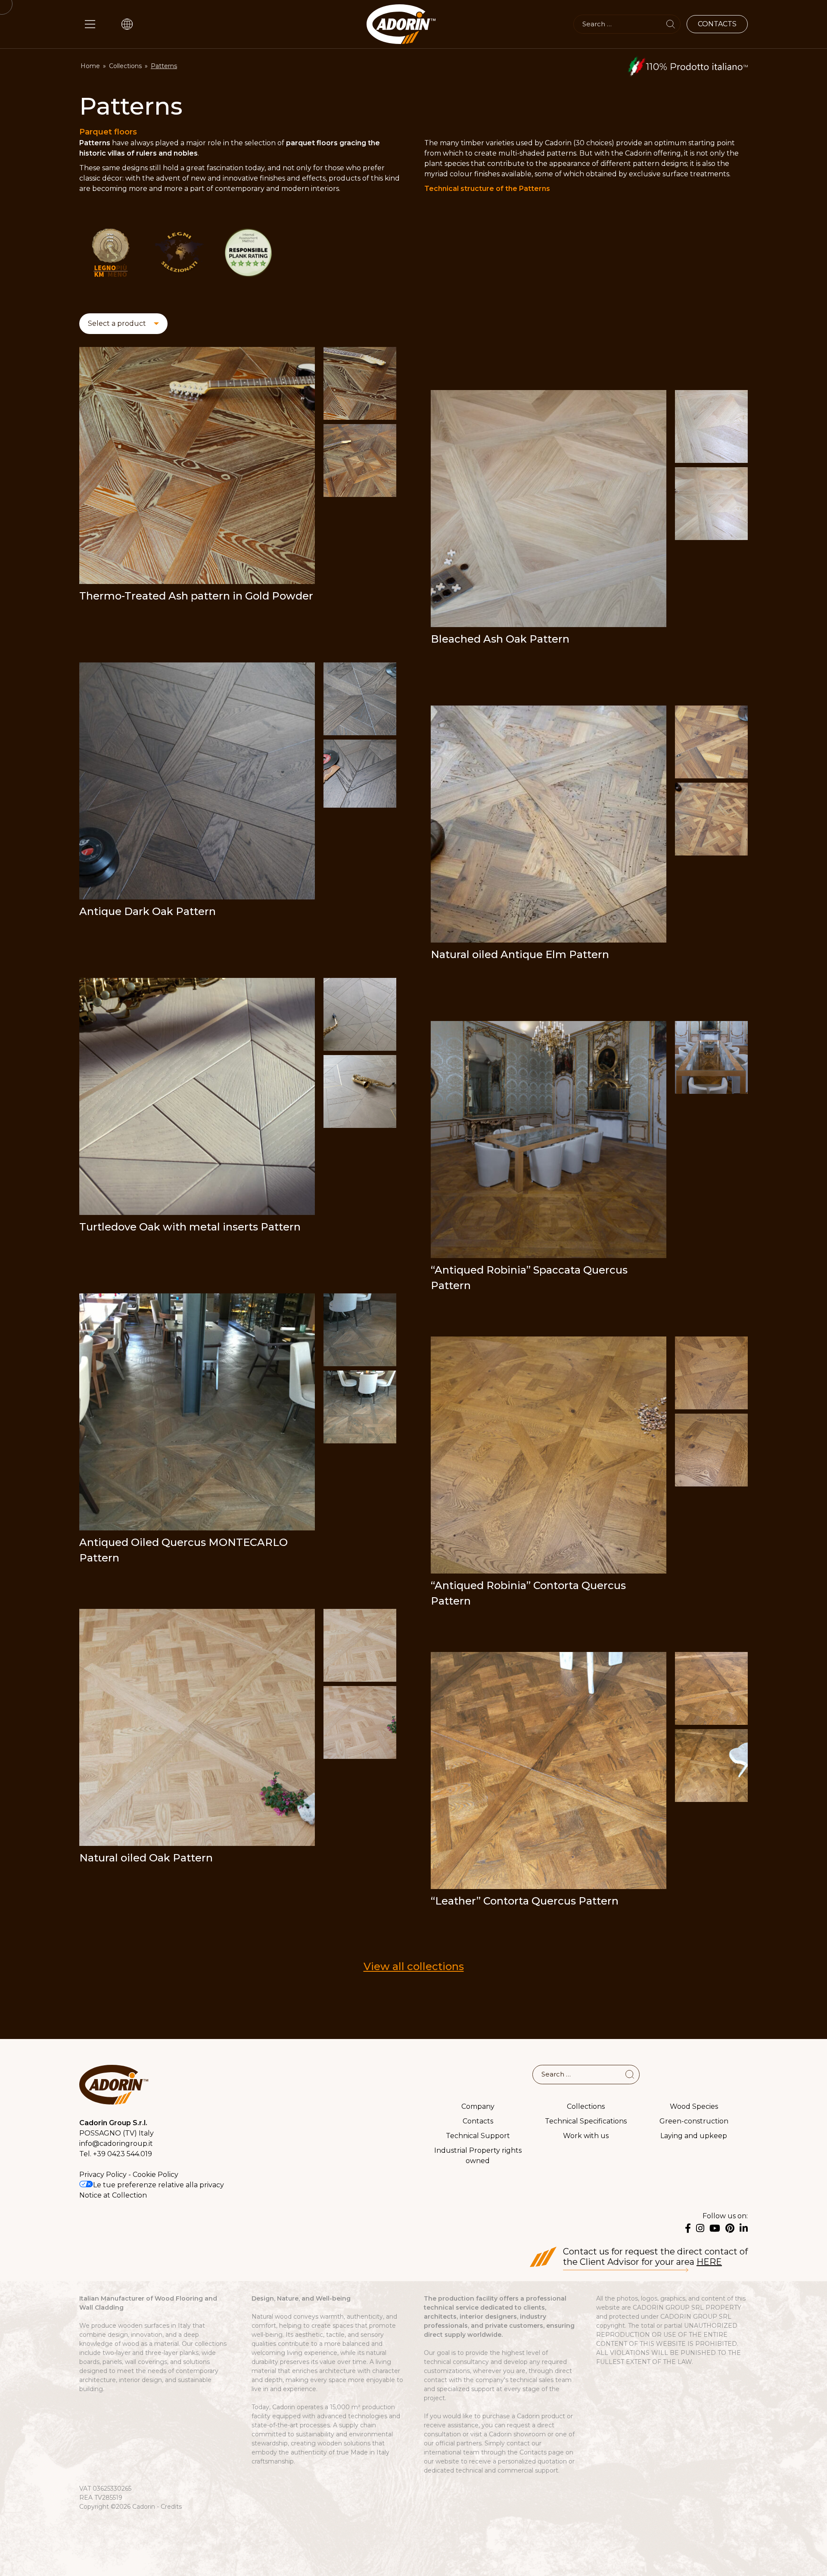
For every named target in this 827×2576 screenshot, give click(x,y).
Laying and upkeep (694, 2135)
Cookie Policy (155, 2175)
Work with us (586, 2135)
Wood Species (694, 2106)
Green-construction (694, 2121)
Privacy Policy (103, 2175)
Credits (171, 2507)
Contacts (478, 2121)
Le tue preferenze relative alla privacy (159, 2185)
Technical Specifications (586, 2121)
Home (90, 66)
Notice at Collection (113, 2195)
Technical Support (478, 2135)
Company (478, 2106)
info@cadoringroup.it (116, 2144)
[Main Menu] (90, 24)
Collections (125, 66)
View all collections (414, 1966)
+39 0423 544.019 (123, 2154)
